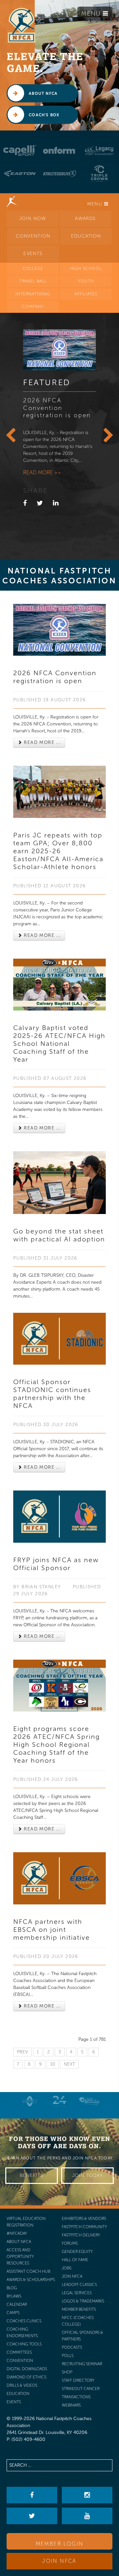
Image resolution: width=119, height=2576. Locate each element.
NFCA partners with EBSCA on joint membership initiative (52, 1930)
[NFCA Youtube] (87, 2516)
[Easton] (20, 173)
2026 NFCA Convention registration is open (57, 408)
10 (53, 2064)
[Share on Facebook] (25, 503)
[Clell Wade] (89, 2101)
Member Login (60, 2544)
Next (69, 2064)
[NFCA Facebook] (32, 2495)
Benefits (32, 2175)
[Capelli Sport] (20, 150)
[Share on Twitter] (40, 503)
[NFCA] (21, 25)
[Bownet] (30, 2101)
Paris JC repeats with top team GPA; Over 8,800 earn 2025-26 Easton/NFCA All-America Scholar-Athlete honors (58, 851)
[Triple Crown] (99, 173)
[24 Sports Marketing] (59, 2101)
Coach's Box (43, 115)
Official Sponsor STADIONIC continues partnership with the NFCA (52, 1394)
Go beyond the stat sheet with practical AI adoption (59, 1235)
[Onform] (59, 150)
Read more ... (41, 742)
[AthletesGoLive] (59, 173)
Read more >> (42, 473)
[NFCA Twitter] (32, 2516)
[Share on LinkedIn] (56, 503)
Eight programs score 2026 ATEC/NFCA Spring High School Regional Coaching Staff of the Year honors (57, 1745)
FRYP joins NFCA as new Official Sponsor (56, 1564)
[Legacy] (99, 150)
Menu (92, 14)
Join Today (87, 2175)
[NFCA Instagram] (87, 2495)
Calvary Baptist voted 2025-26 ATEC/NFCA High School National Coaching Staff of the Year (59, 1044)
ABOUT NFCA (42, 93)
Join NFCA (59, 2561)
